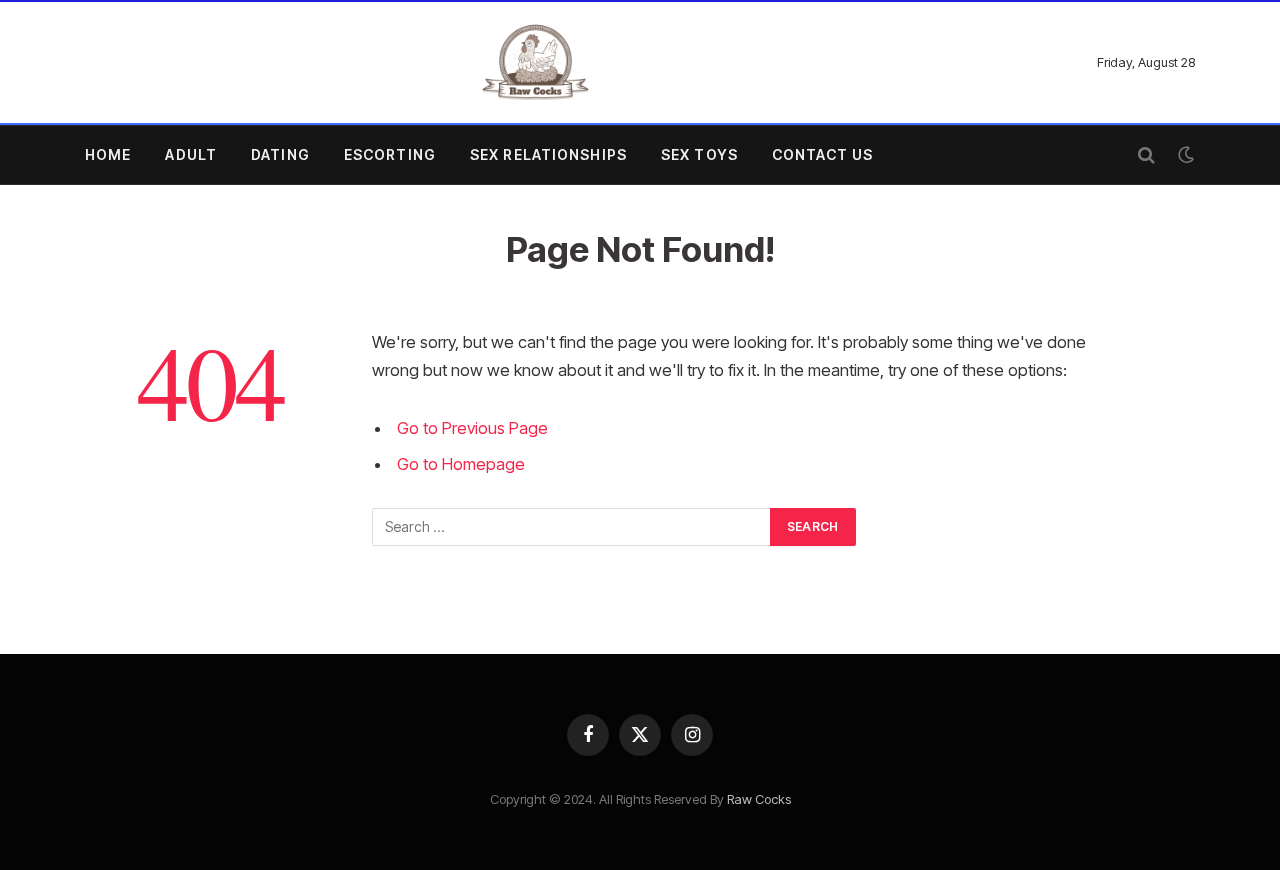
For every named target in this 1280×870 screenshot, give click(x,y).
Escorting (390, 154)
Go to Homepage (461, 464)
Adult (191, 154)
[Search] (1146, 155)
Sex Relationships (548, 154)
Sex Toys (699, 154)
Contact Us (822, 154)
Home (108, 154)
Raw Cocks (759, 799)
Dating (280, 154)
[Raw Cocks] (535, 62)
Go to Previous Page (472, 428)
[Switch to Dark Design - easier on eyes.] (1184, 155)
